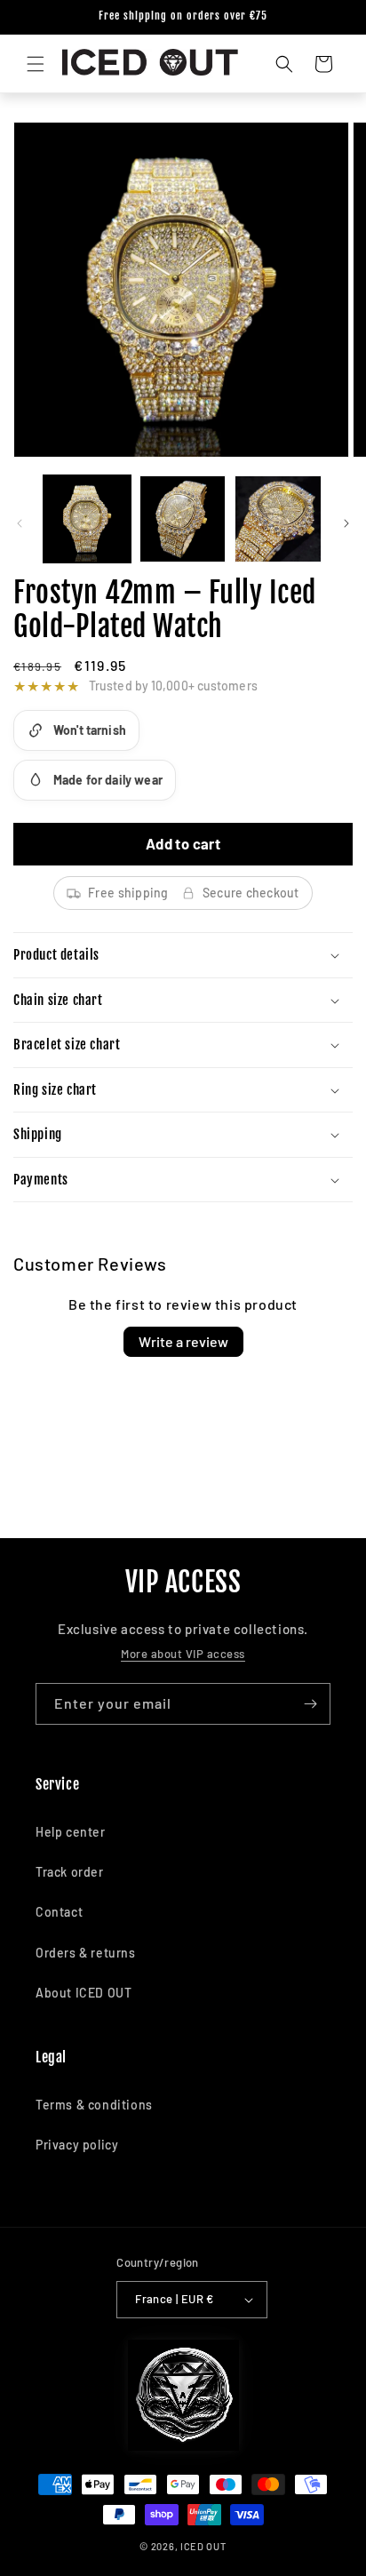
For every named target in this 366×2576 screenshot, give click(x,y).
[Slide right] (346, 523)
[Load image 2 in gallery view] (183, 519)
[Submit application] (310, 1704)
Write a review (183, 1341)
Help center (71, 1832)
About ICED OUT (84, 1993)
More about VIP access (183, 1654)
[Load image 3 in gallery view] (278, 519)
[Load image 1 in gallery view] (87, 519)
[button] (36, 64)
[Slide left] (20, 523)
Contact (59, 1912)
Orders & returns (86, 1953)
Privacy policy (77, 2145)
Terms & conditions (94, 2105)
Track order (70, 1872)
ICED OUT (203, 2546)
